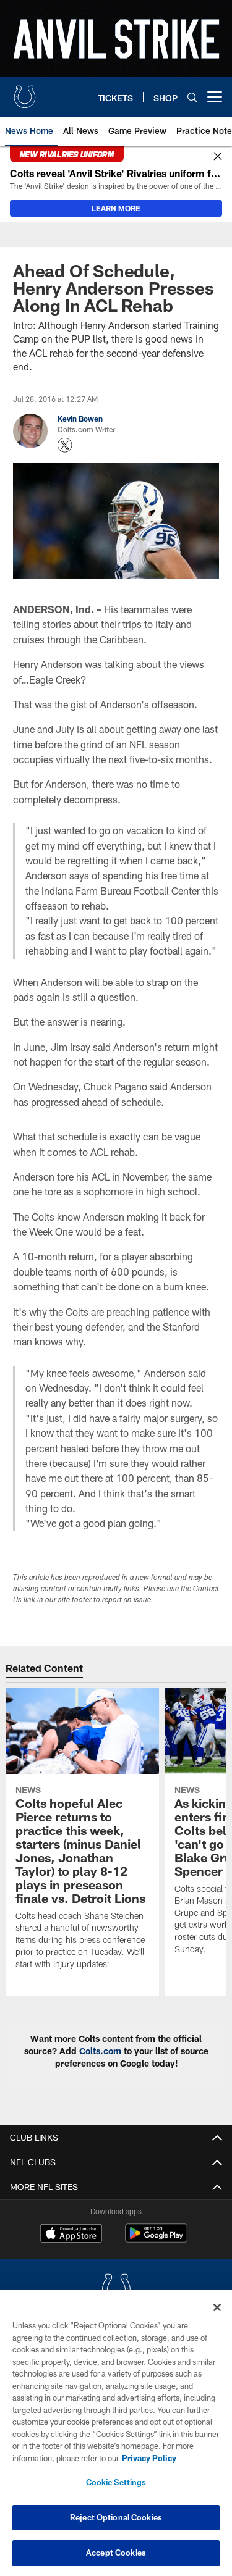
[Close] (218, 157)
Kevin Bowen (80, 419)
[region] (116, 2433)
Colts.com (100, 2051)
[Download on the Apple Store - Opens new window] (71, 2235)
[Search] (192, 97)
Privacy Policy (149, 2458)
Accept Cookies (116, 2553)
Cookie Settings (116, 2482)
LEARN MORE (116, 208)
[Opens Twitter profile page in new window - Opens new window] (65, 445)
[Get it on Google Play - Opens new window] (156, 2239)
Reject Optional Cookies (116, 2517)
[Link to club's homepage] (25, 92)
